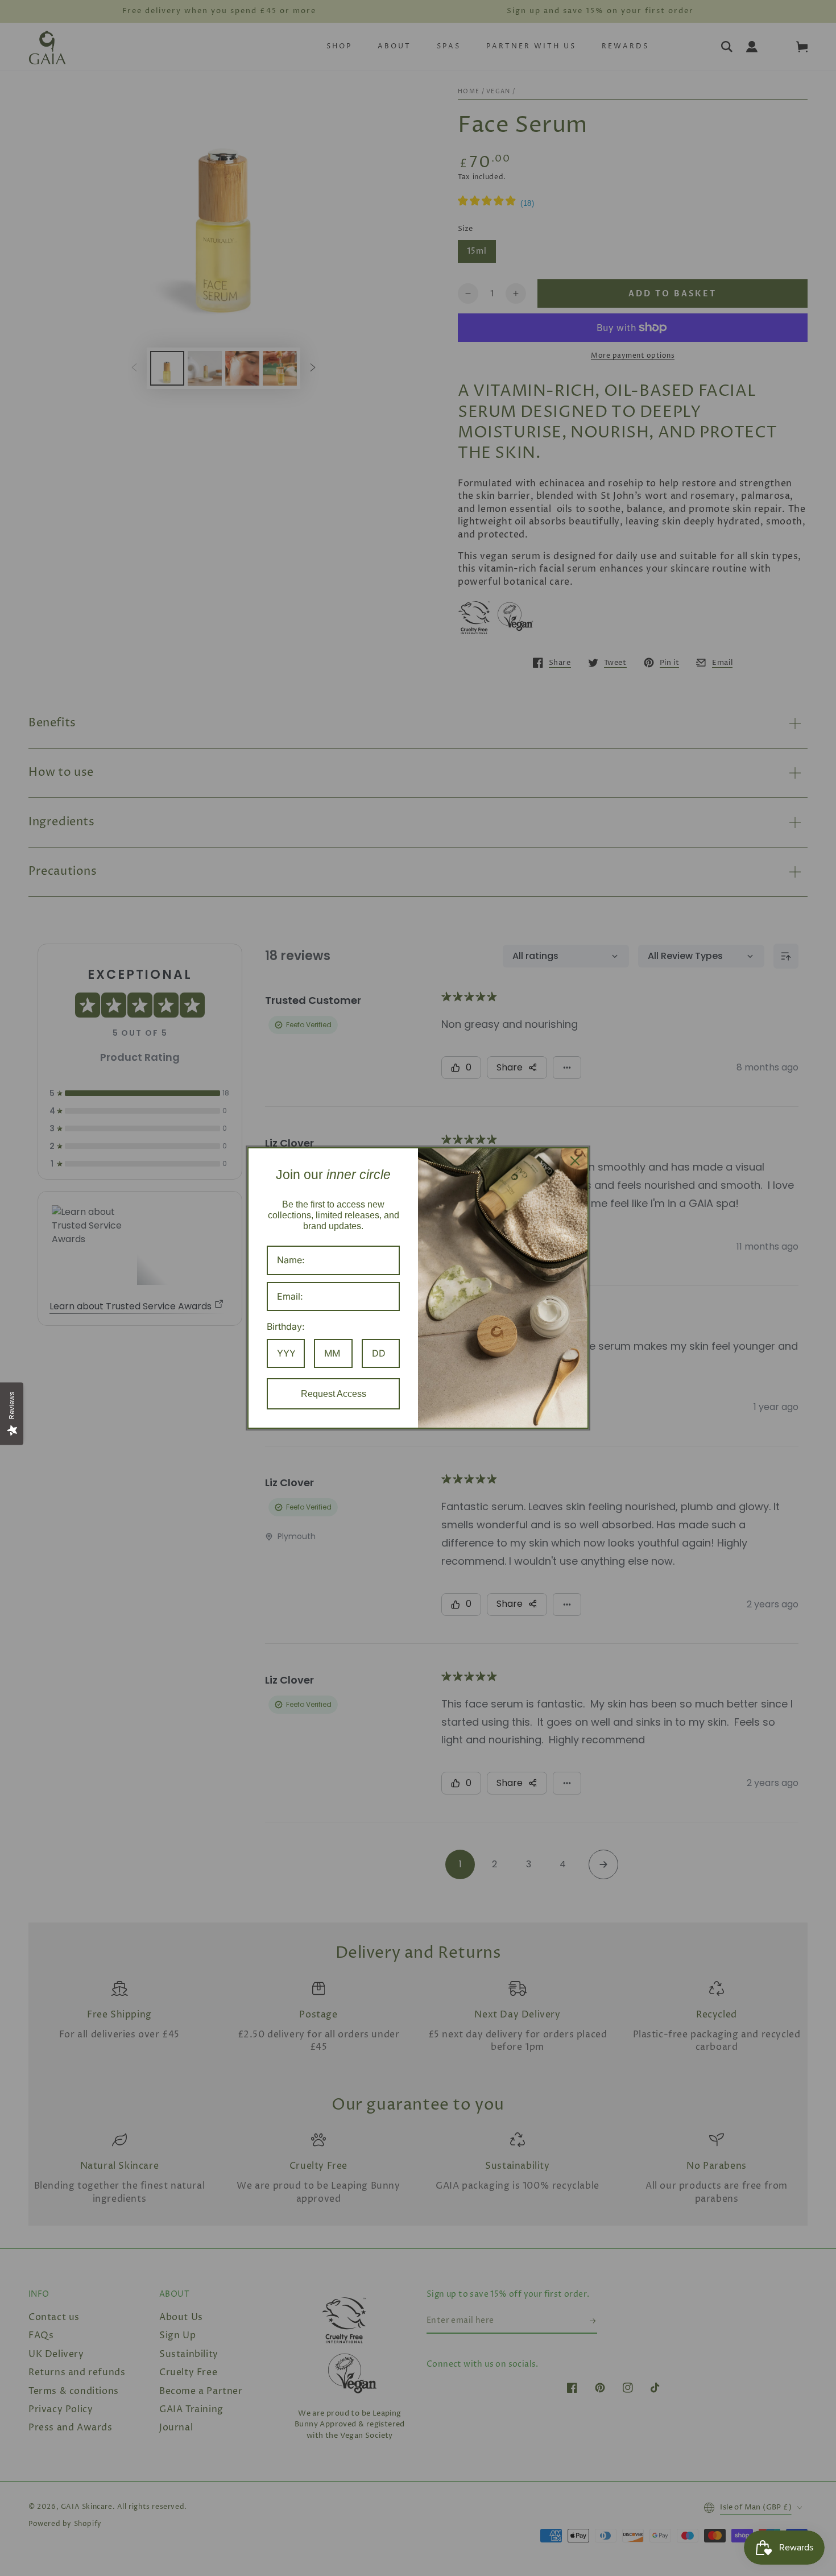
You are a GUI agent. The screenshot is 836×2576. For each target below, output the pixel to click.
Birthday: (286, 1326)
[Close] (575, 1161)
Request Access (334, 1394)
